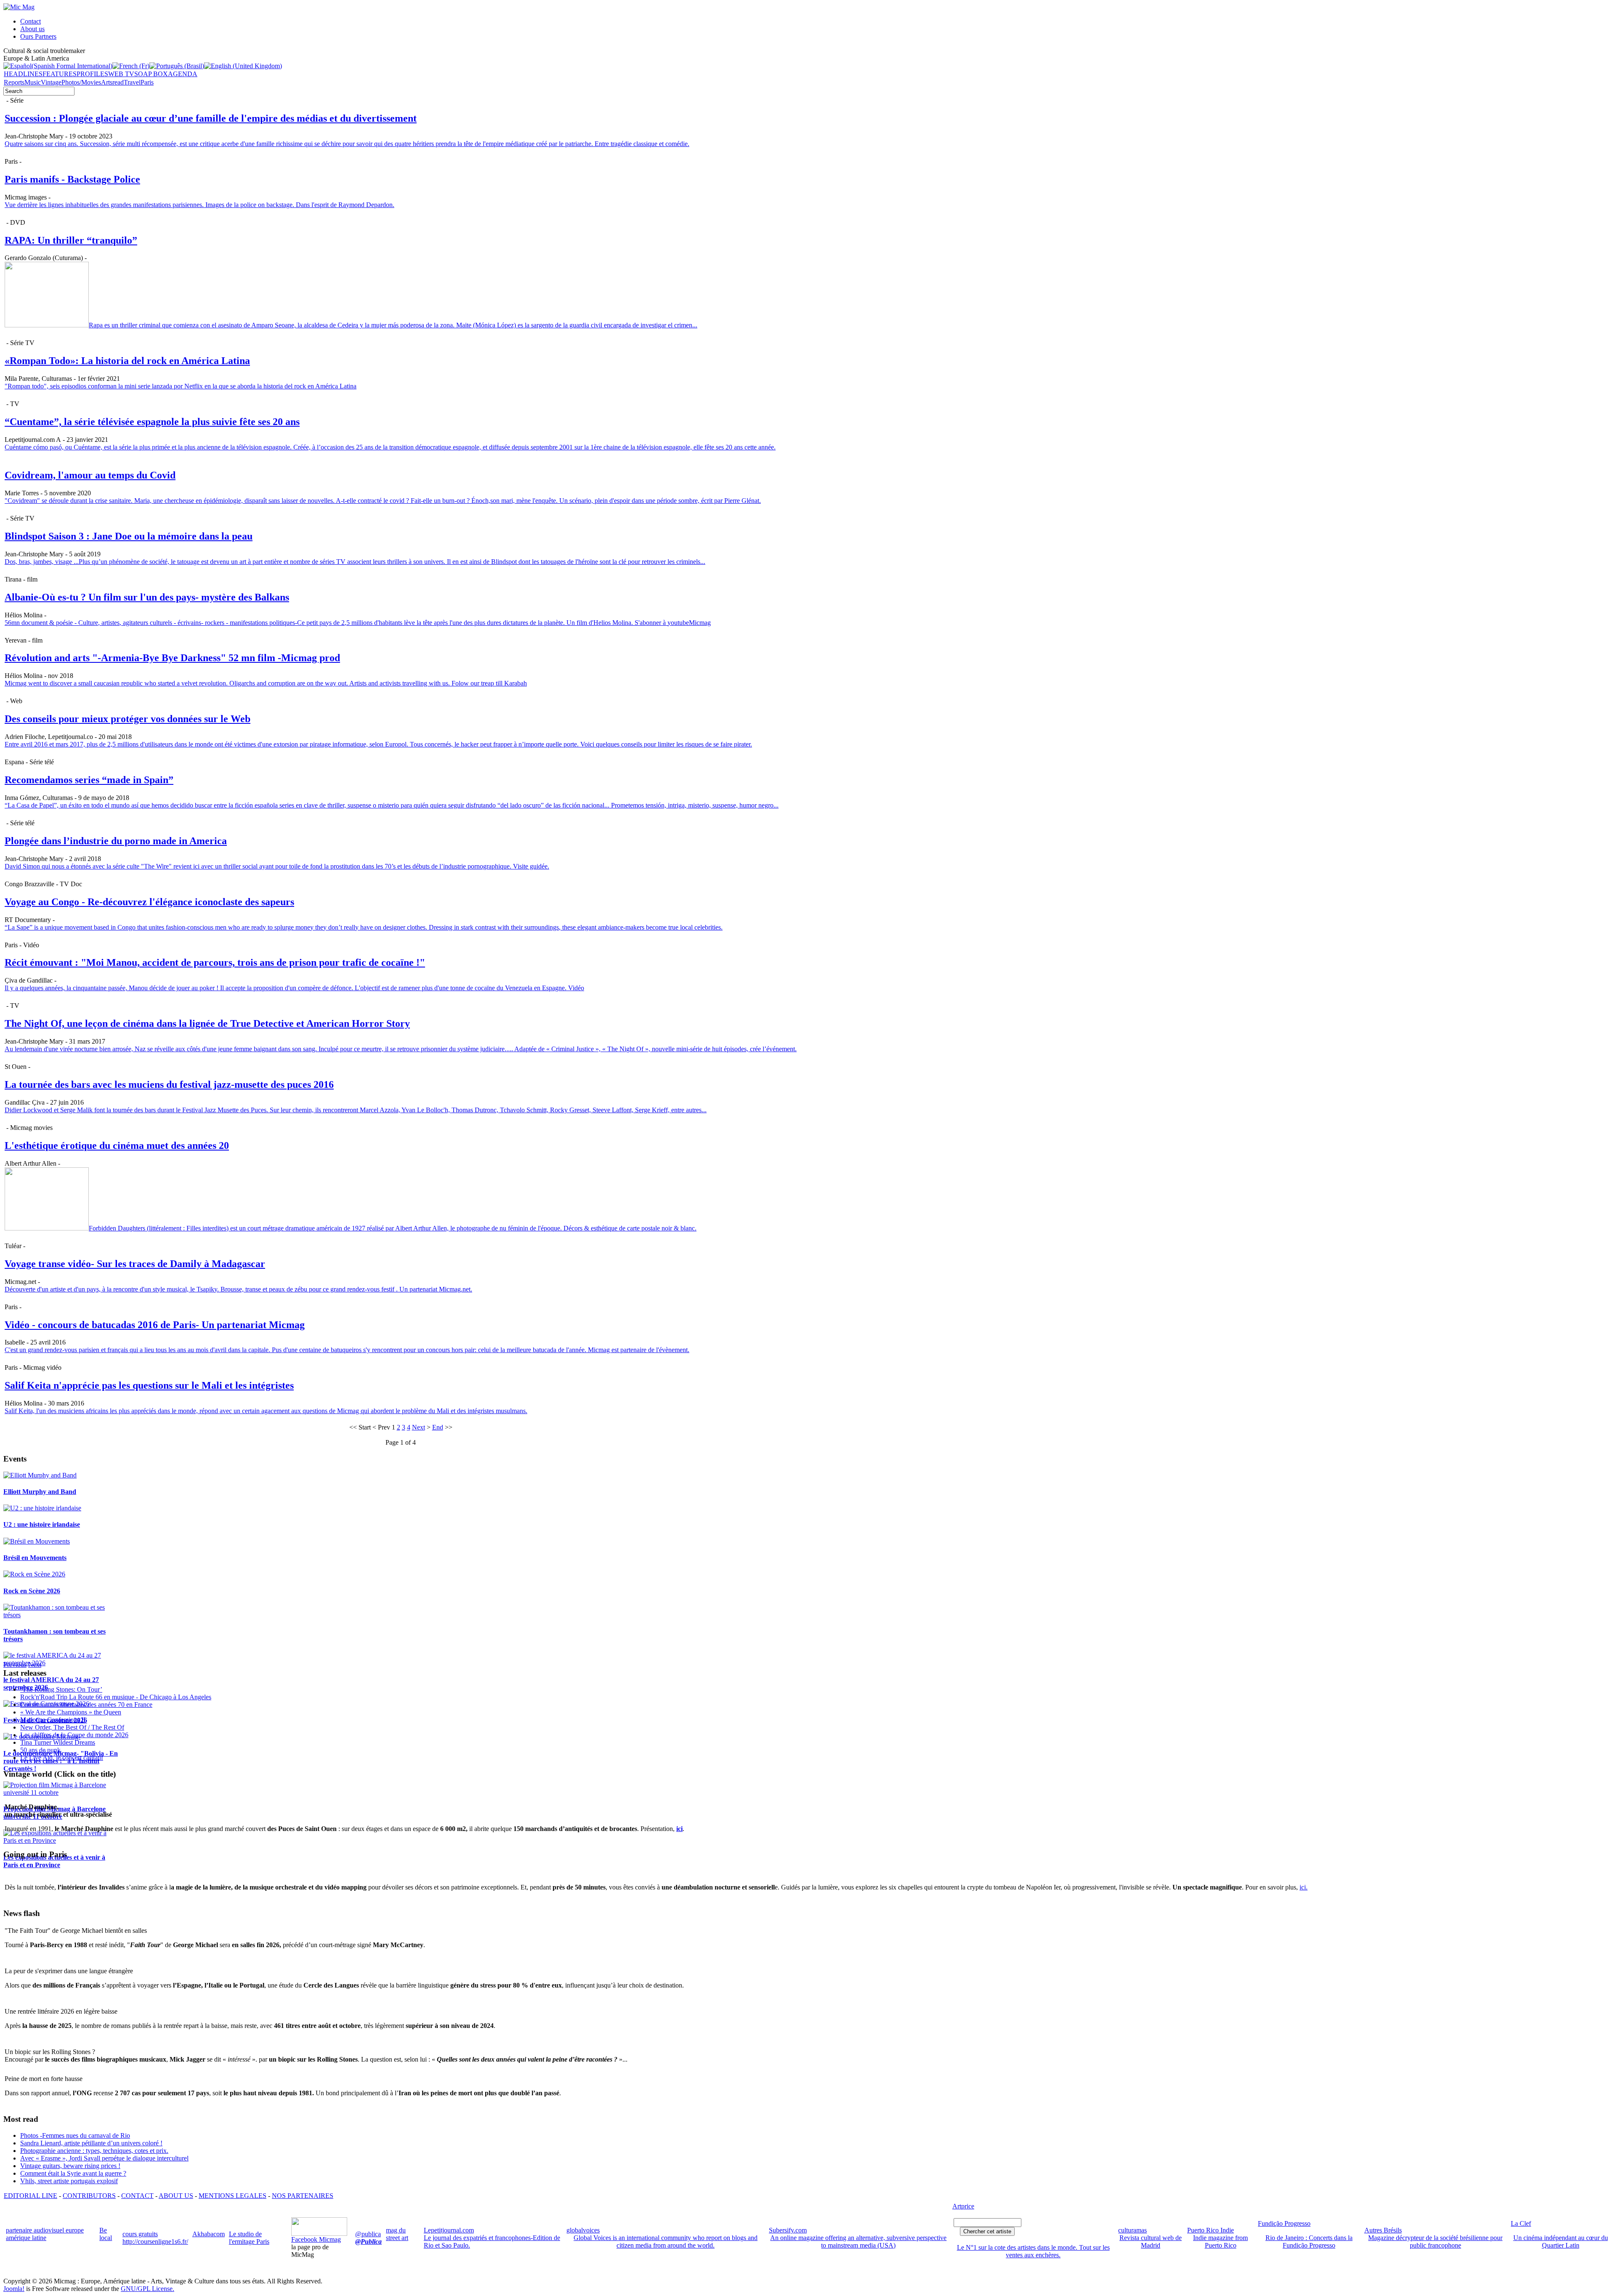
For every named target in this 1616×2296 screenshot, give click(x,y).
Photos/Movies (81, 82)
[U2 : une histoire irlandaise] (42, 1508)
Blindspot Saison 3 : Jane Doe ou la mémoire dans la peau (129, 536)
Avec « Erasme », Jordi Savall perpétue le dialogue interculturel (104, 2158)
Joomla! (14, 2289)
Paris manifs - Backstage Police (72, 179)
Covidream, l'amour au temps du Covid (90, 475)
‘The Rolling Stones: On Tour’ (61, 1689)
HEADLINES (23, 74)
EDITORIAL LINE (31, 2196)
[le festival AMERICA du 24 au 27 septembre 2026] (62, 1663)
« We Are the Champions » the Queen (71, 1712)
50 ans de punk (40, 1750)
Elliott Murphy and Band (40, 1492)
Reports (14, 82)
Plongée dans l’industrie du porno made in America (116, 841)
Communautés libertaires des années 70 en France (86, 1705)
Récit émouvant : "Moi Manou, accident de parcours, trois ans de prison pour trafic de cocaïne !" (215, 962)
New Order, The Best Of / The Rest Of (72, 1727)
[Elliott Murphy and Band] (40, 1475)
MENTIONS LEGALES (233, 2196)
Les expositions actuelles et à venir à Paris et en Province (54, 1861)
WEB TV (121, 74)
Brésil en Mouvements (35, 1558)
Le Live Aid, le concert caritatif (62, 1758)
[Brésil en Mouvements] (37, 1541)
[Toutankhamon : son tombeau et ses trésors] (62, 1615)
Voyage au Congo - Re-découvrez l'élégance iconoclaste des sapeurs (149, 902)
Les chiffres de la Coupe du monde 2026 (74, 1735)
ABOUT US (176, 2196)
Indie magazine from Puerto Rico (1220, 2242)
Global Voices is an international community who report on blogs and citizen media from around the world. (666, 2242)
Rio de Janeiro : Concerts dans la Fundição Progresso (1309, 2242)
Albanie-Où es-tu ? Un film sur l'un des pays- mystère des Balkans (147, 597)
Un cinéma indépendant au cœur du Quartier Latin (1561, 2242)
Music (33, 82)
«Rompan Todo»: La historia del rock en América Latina (127, 361)
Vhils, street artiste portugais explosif (69, 2181)
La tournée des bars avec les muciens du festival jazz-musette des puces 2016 (169, 1084)
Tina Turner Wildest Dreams (58, 1742)
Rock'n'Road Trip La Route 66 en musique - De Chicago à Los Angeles (116, 1697)
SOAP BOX (151, 74)
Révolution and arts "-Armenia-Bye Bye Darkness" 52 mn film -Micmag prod (172, 658)
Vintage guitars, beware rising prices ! (70, 2166)
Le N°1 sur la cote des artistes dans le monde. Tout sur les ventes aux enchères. (1033, 2251)
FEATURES (60, 74)
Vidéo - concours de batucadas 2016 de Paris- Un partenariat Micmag (155, 1325)
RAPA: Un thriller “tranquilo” (71, 240)
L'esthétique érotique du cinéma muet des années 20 (117, 1145)
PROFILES (92, 74)
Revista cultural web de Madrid (1151, 2242)
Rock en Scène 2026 (32, 1591)
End (438, 1427)
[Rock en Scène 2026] (34, 1574)
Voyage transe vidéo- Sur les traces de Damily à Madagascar (135, 1264)
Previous (15, 1665)
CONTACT (137, 2196)
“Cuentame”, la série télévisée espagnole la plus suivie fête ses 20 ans (152, 422)
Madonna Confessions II (53, 1720)
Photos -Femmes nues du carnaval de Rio (75, 2135)
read (118, 82)
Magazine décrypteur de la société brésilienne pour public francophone (1435, 2242)
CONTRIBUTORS (89, 2196)
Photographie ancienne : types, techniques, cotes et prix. (94, 2151)
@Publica (368, 2242)
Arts (107, 82)
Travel (132, 82)
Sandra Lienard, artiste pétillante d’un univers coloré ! (91, 2143)
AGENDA (183, 74)
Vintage (51, 82)
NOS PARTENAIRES (303, 2196)
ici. (1304, 1887)
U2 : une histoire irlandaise (42, 1524)
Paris (147, 82)
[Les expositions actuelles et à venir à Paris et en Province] (62, 1840)
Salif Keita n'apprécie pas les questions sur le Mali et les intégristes (149, 1385)
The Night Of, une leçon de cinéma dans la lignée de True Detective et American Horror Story (207, 1023)
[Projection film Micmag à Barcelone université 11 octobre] (62, 1792)
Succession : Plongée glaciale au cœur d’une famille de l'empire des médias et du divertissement (211, 118)
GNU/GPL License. (148, 2289)
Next (419, 1427)
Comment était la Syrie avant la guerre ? (73, 2173)
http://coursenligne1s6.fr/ (155, 2242)
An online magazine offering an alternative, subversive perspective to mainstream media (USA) (858, 2242)
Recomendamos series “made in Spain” (89, 780)
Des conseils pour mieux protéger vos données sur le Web (128, 719)
